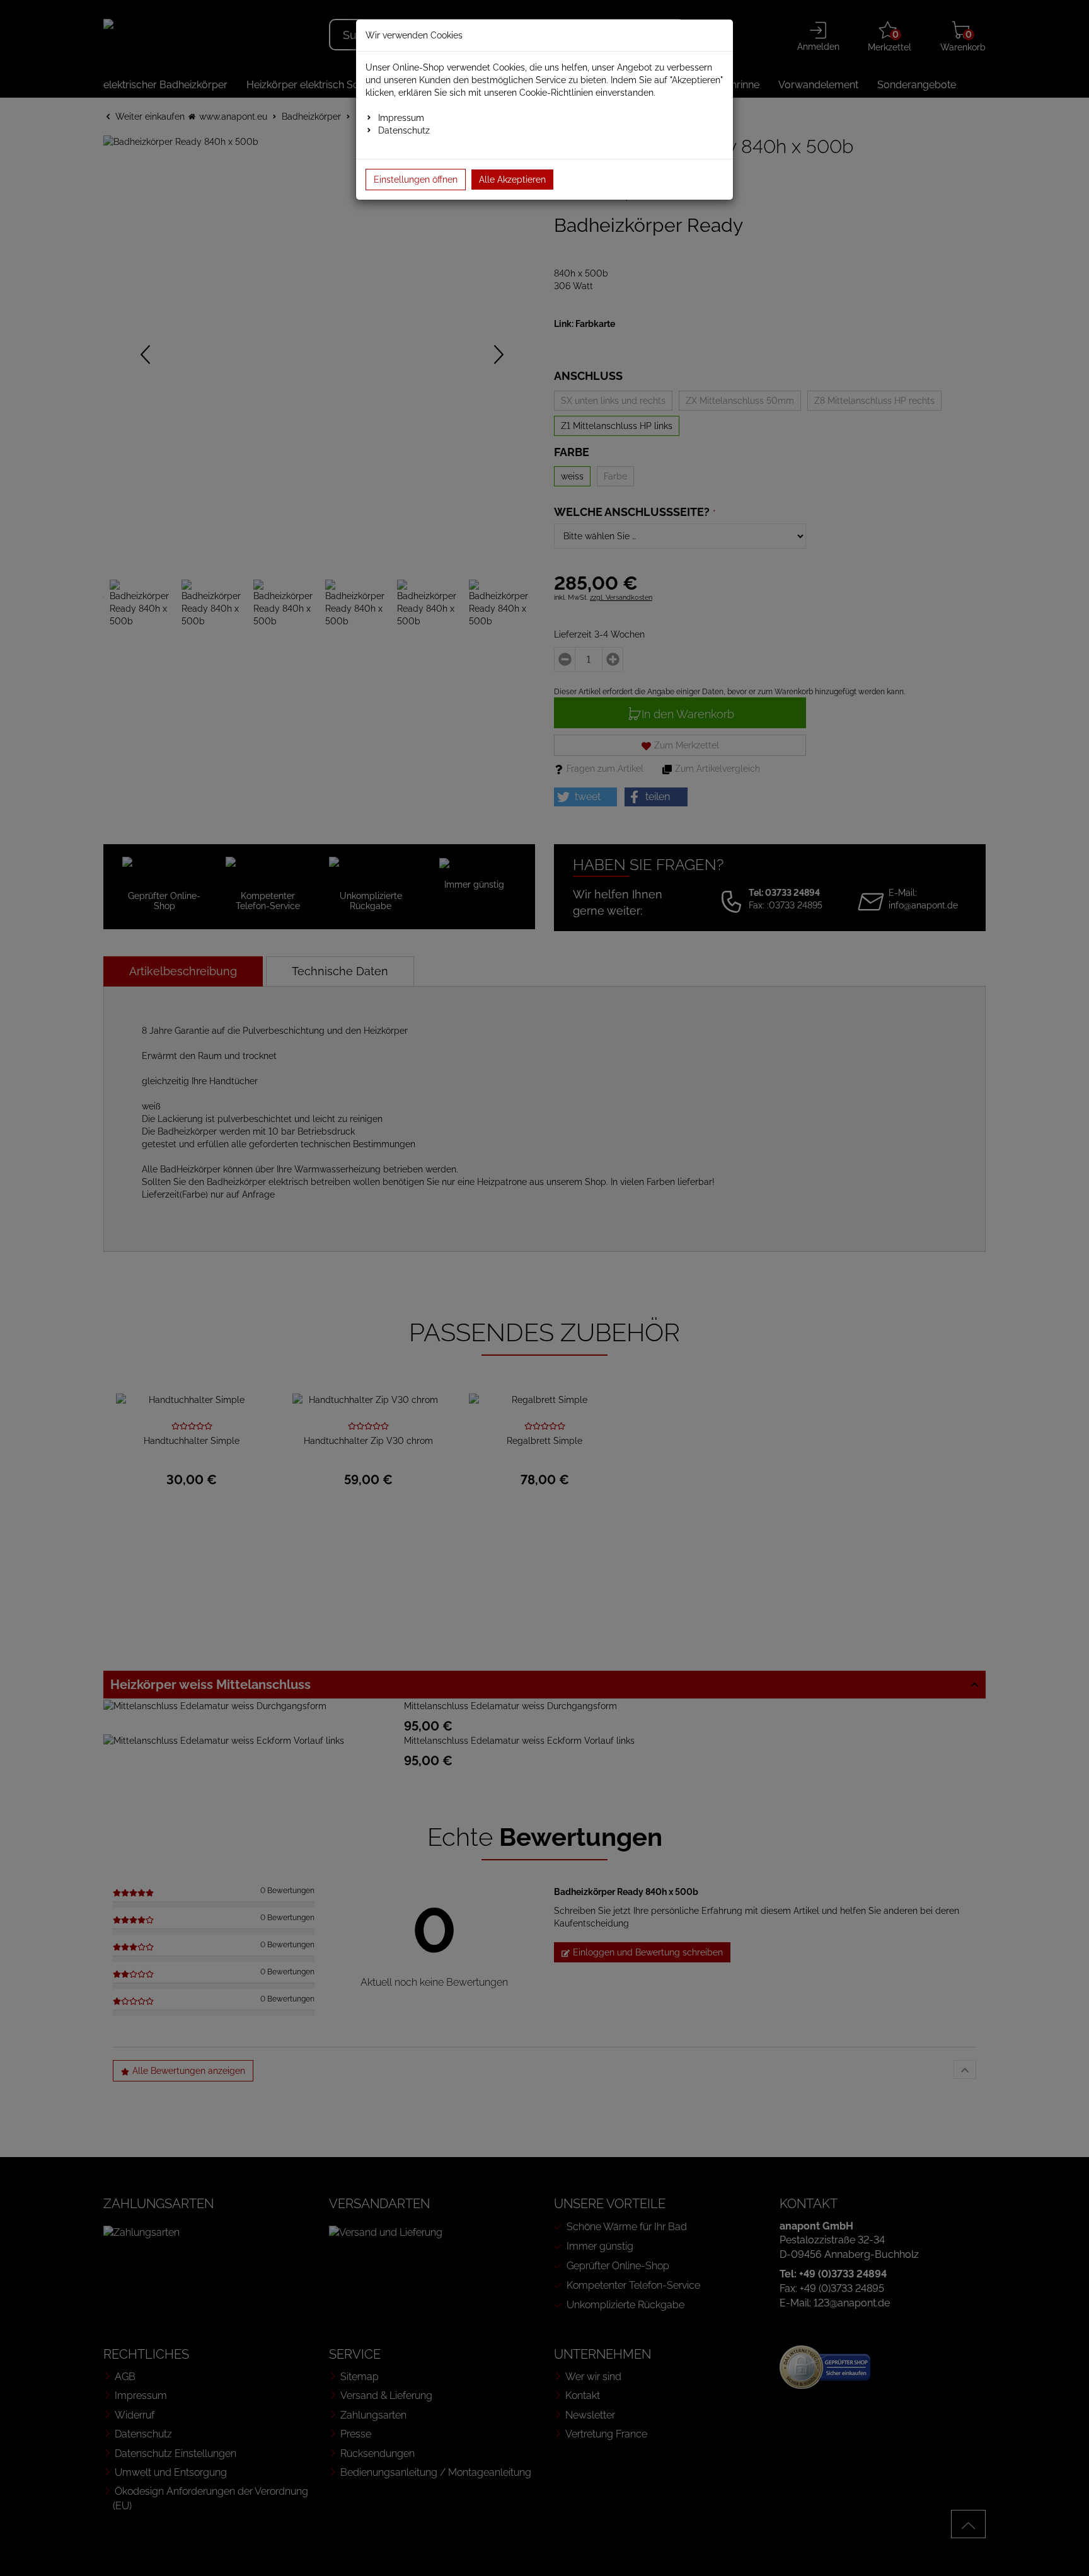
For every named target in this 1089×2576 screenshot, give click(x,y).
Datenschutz (404, 130)
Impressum (401, 118)
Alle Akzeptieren (512, 180)
